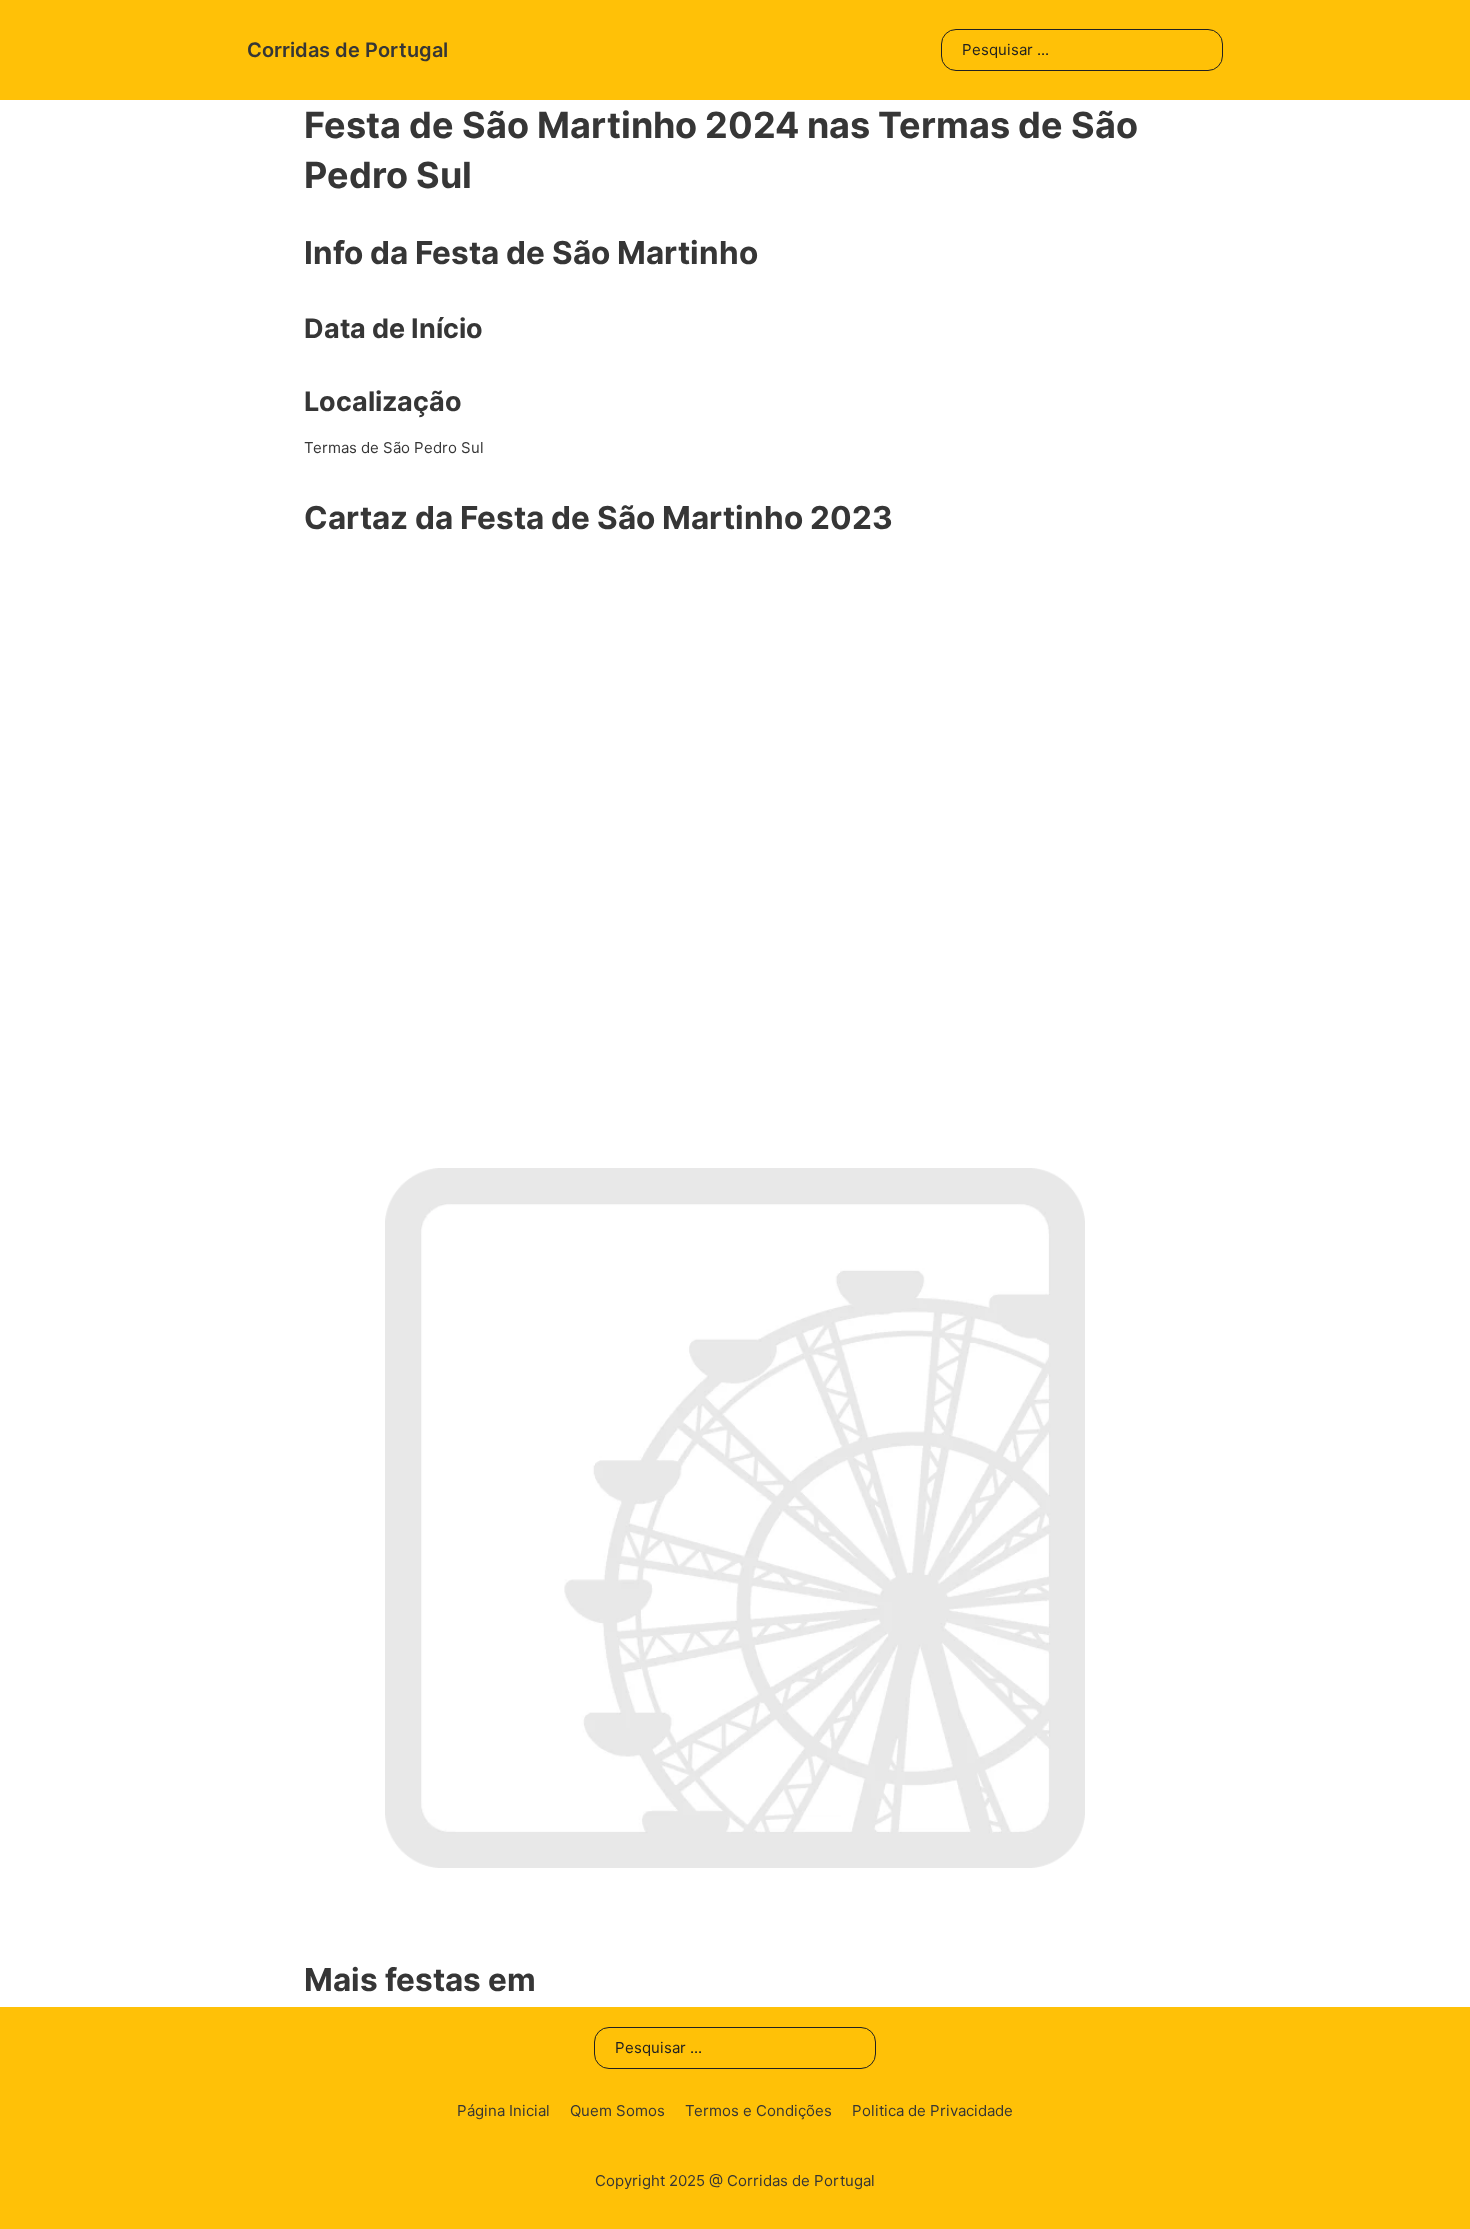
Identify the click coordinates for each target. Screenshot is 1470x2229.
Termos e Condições (758, 2110)
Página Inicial (503, 2110)
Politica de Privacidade (932, 2110)
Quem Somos (617, 2110)
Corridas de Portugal (347, 50)
